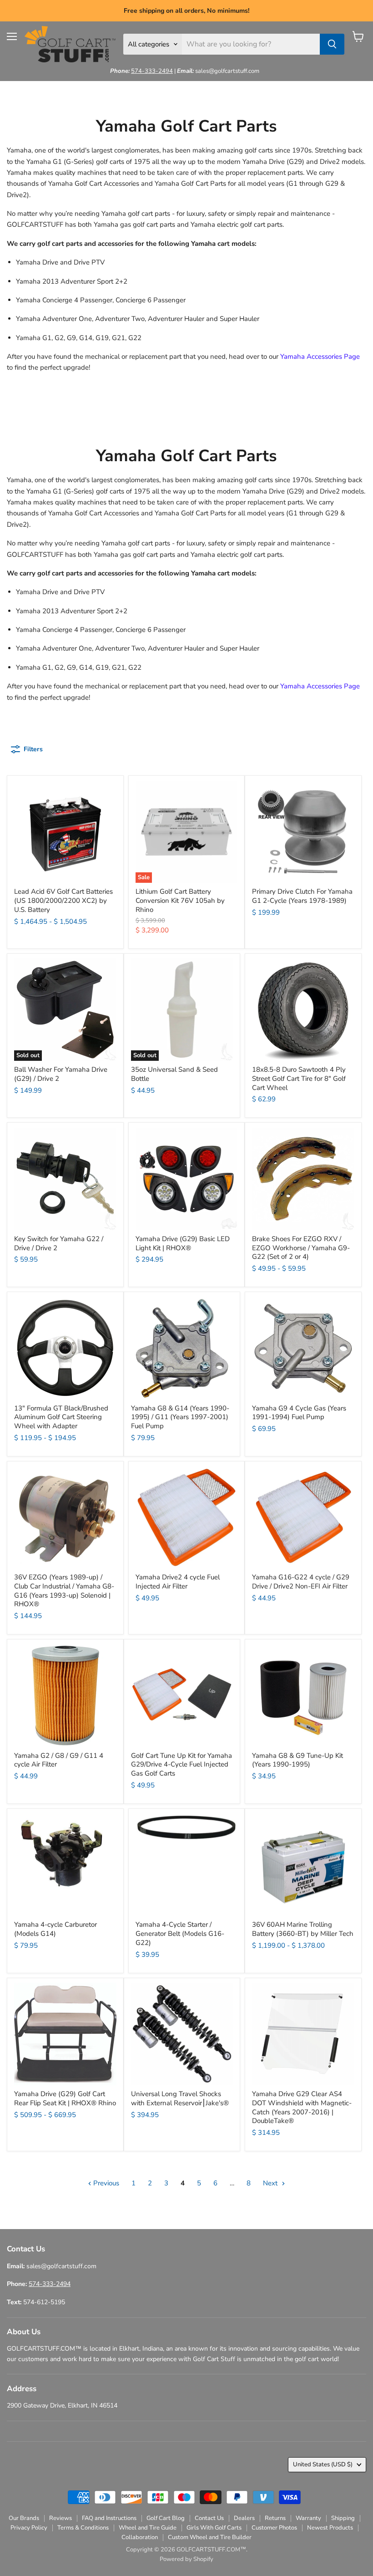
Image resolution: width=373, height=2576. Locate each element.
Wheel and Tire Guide (148, 2528)
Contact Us (209, 2518)
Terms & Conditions (83, 2528)
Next (271, 2183)
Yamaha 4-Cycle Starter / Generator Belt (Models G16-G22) (180, 1933)
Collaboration (140, 2537)
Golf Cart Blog (166, 2518)
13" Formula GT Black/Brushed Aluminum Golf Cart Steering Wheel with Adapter (61, 1417)
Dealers (244, 2518)
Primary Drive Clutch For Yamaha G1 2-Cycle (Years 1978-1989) (302, 896)
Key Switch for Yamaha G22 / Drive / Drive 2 (59, 1243)
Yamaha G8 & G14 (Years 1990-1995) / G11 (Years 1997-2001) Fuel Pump (180, 1417)
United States (323, 2464)
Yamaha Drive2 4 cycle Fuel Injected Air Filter (178, 1582)
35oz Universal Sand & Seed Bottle (174, 1074)
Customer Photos (274, 2528)
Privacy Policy (29, 2528)
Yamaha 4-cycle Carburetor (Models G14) (55, 1929)
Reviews (60, 2518)
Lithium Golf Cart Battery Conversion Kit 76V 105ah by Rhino (180, 900)
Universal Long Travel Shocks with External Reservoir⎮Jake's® (180, 2098)
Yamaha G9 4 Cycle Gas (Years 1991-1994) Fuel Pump (299, 1413)
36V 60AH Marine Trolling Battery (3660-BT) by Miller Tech (303, 1929)
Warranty (308, 2518)
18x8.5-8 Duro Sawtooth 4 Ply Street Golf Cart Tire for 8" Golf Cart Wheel (299, 1078)
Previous (105, 2183)
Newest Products (330, 2528)
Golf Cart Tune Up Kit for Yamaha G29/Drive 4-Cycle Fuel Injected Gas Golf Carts (181, 1764)
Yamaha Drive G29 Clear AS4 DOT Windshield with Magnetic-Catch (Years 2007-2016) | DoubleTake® (302, 2107)
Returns (275, 2518)
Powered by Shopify (186, 2559)
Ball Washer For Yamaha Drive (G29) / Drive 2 (61, 1074)
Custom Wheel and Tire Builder (210, 2537)
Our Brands (24, 2518)
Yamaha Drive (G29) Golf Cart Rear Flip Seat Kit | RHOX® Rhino (65, 2098)
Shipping (343, 2518)
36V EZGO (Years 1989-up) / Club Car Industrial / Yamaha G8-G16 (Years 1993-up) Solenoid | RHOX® (64, 1591)
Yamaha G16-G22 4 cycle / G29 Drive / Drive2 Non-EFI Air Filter (301, 1582)
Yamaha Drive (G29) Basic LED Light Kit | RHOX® (183, 1243)
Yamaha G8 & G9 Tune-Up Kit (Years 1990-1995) (297, 1760)
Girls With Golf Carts (214, 2528)
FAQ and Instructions (109, 2518)
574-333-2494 (152, 71)
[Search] (332, 44)
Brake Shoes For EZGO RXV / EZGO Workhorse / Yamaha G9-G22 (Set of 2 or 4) (301, 1248)
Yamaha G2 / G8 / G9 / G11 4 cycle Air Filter (59, 1760)
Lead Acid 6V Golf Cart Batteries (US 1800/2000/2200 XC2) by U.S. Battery (63, 900)
